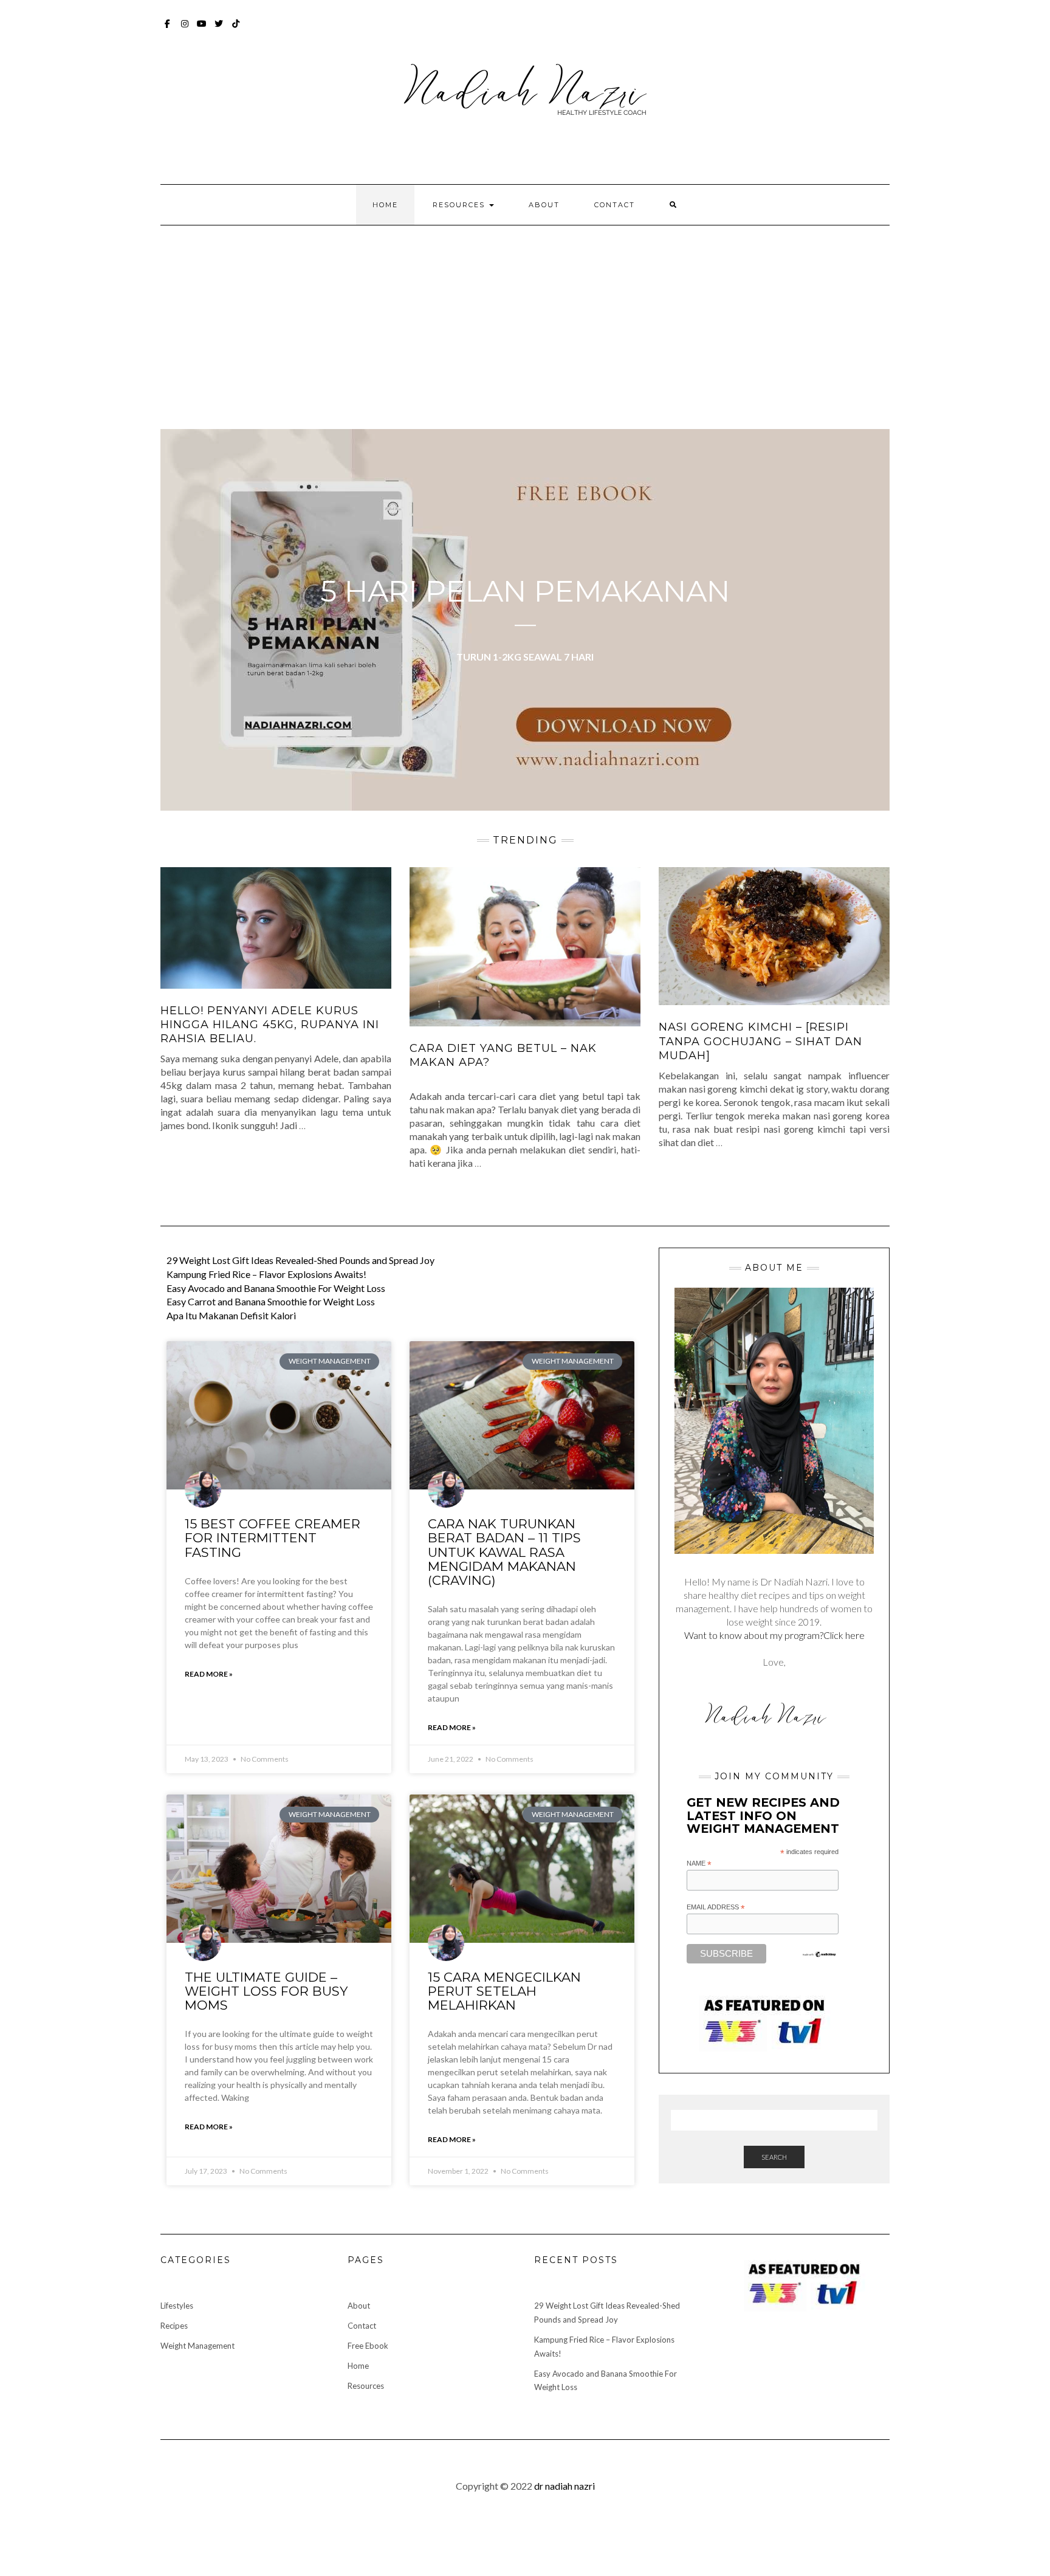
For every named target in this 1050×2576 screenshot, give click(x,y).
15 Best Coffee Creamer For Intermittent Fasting (273, 1538)
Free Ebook (368, 2346)
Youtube (202, 29)
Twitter (219, 29)
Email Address (716, 1908)
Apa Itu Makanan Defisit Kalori (231, 1315)
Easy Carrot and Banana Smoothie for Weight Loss (271, 1301)
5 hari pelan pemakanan (525, 591)
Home (385, 205)
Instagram (185, 29)
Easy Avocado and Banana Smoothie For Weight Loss (276, 1288)
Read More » (209, 1674)
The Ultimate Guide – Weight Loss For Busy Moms (266, 1991)
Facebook (168, 29)
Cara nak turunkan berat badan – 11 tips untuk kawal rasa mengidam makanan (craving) (504, 1552)
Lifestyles (177, 2306)
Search (774, 2157)
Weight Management (197, 2346)
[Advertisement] (525, 317)
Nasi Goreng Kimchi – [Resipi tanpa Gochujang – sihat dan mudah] (760, 1041)
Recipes (174, 2326)
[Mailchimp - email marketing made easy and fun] (819, 1954)
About (544, 205)
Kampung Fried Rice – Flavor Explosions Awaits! (266, 1274)
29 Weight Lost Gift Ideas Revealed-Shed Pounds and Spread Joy (300, 1260)
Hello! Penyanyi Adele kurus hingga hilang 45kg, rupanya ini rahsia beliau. (270, 1025)
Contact (615, 205)
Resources (460, 205)
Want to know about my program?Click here (774, 1635)
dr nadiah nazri (564, 2486)
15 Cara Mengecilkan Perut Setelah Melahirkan (504, 1991)
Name (699, 1864)
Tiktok (236, 29)
